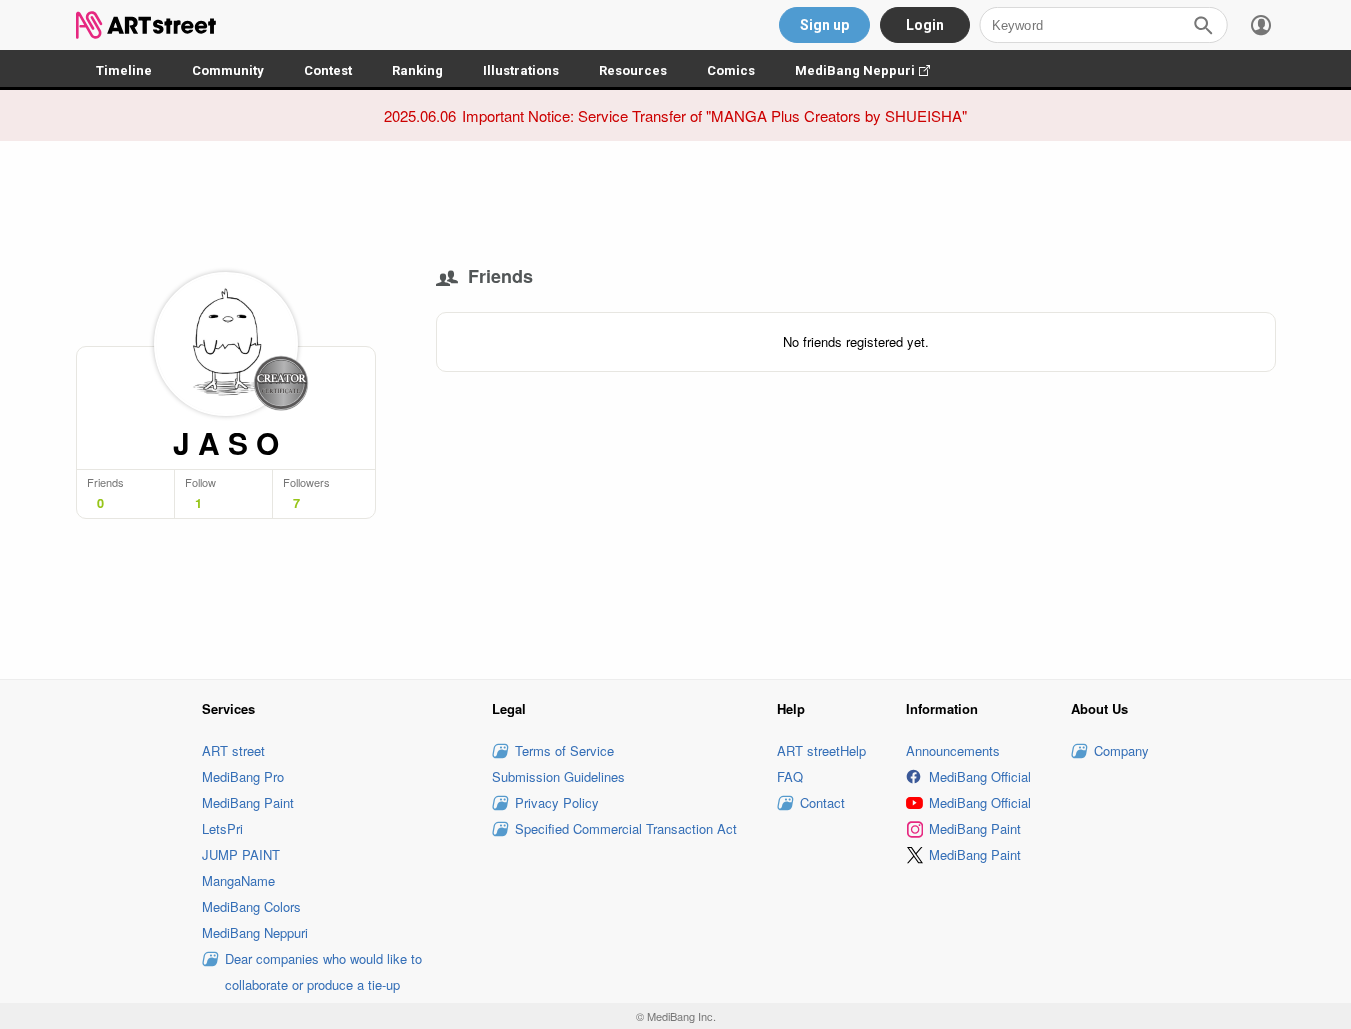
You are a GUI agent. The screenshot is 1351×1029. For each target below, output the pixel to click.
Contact (822, 802)
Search (1203, 25)
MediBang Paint (248, 802)
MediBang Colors (251, 906)
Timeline (124, 70)
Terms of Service (564, 750)
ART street (233, 750)
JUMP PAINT (241, 854)
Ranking (417, 70)
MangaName (238, 880)
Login (925, 25)
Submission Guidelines (558, 776)
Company (1121, 750)
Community (228, 70)
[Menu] (1261, 25)
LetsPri (222, 828)
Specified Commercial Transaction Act (626, 828)
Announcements (953, 750)
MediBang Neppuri (872, 70)
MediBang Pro (243, 776)
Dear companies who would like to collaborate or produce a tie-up (323, 971)
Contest (328, 70)
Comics (731, 70)
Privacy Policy (557, 802)
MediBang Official (980, 776)
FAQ (790, 776)
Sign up (824, 25)
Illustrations (521, 70)
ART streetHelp (821, 750)
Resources (633, 70)
